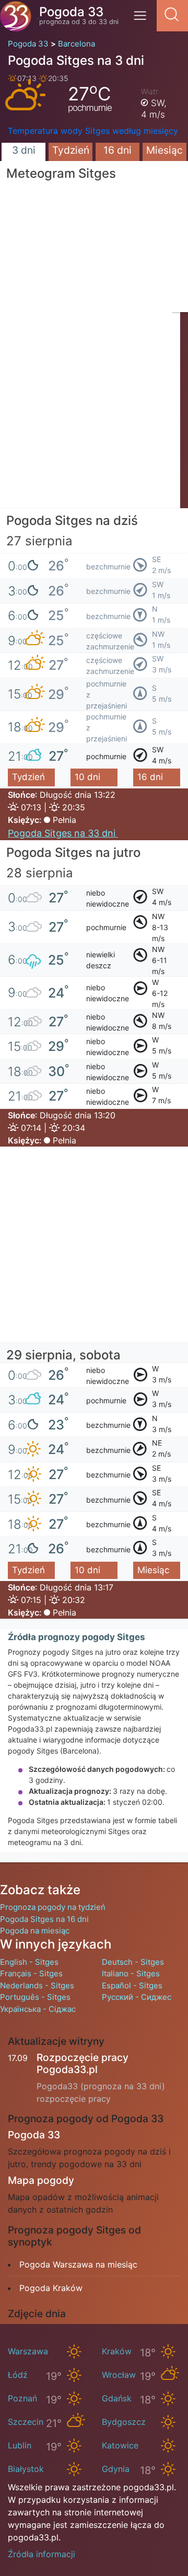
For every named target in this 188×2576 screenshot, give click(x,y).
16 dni (118, 150)
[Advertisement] (94, 414)
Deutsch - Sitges (133, 1962)
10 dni (87, 777)
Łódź (18, 2375)
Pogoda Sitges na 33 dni (63, 833)
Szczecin (26, 2422)
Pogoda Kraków (51, 2288)
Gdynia (116, 2469)
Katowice (120, 2445)
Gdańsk (117, 2398)
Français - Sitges (31, 1973)
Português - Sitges (35, 1997)
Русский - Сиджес (137, 1997)
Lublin (20, 2445)
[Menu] (143, 19)
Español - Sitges (132, 1985)
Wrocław (119, 2375)
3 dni (24, 150)
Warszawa (28, 2351)
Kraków (117, 2351)
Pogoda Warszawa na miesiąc (78, 2264)
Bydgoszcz (124, 2422)
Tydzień (71, 150)
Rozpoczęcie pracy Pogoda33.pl (83, 2063)
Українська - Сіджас (38, 2009)
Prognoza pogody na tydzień (53, 1907)
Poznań (22, 2398)
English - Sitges (29, 1962)
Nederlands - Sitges (37, 1985)
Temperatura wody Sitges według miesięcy (93, 131)
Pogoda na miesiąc (35, 1931)
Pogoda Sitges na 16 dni (44, 1919)
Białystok (26, 2469)
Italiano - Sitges (131, 1973)
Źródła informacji (42, 2554)
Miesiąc (164, 150)
